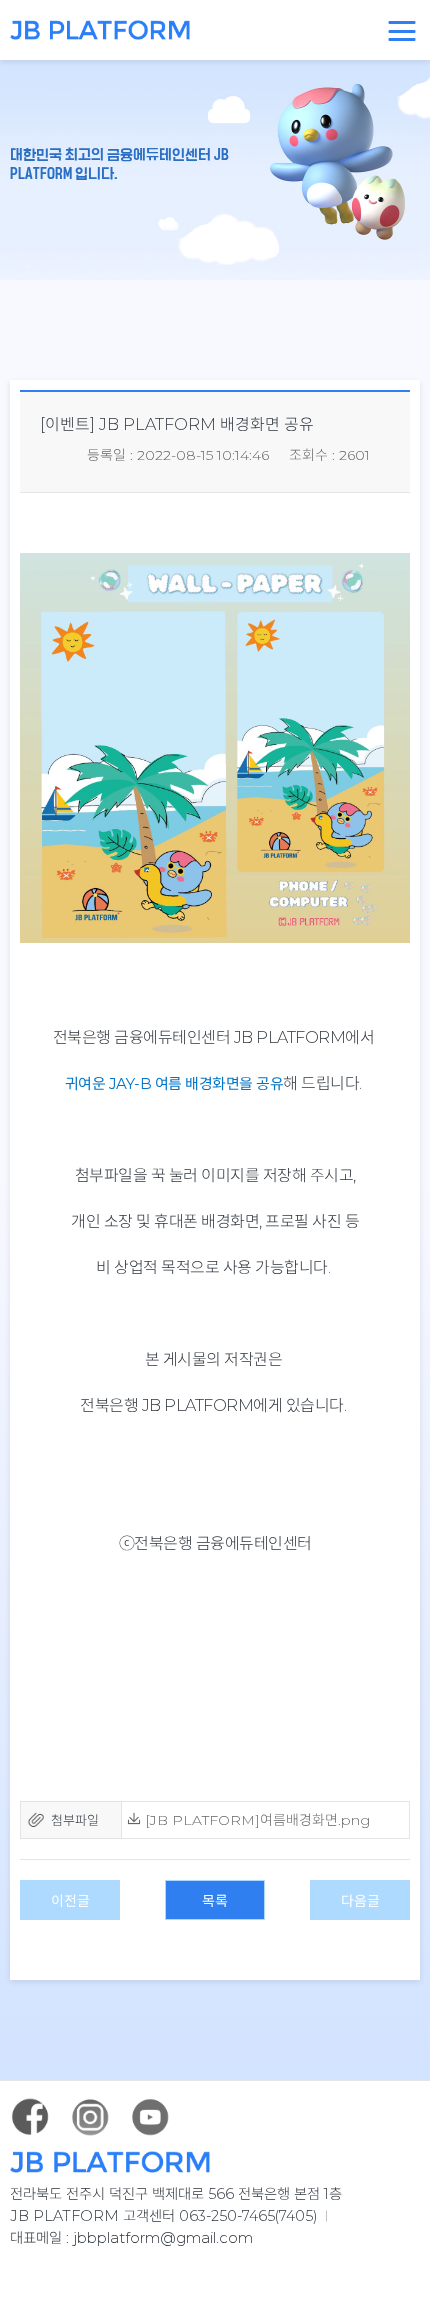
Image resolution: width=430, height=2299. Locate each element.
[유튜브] (150, 2117)
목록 (215, 1901)
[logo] (95, 30)
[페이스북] (30, 2117)
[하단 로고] (215, 2162)
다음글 (360, 1901)
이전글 (70, 1901)
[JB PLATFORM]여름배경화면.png (255, 1820)
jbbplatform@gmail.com (163, 2237)
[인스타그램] (90, 2117)
